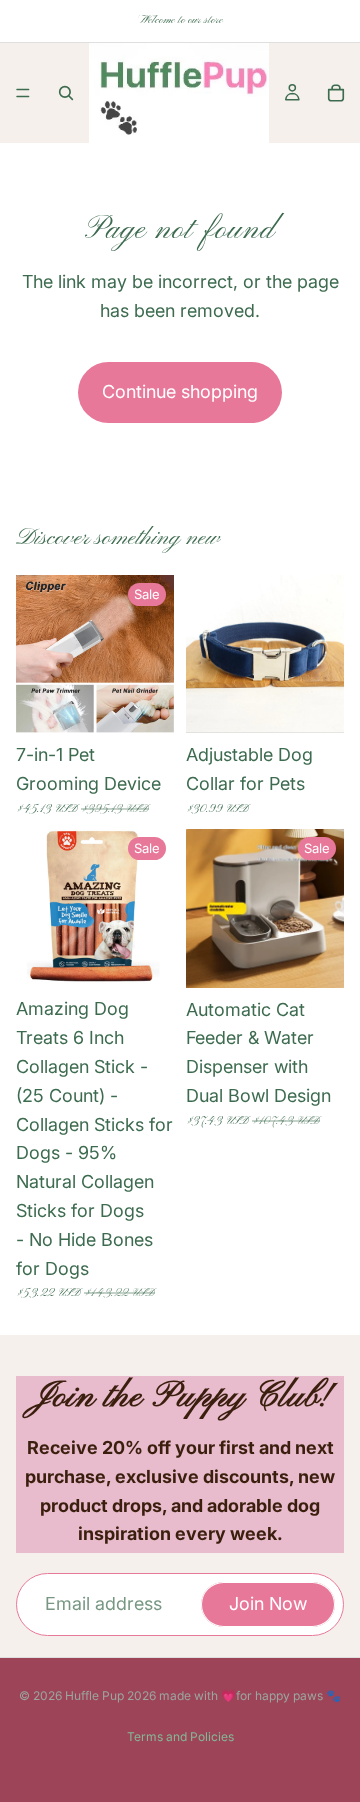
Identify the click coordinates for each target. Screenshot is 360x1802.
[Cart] (336, 93)
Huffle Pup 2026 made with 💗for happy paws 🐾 (203, 1695)
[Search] (66, 93)
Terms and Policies (180, 1736)
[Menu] (23, 93)
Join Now (268, 1603)
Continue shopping (180, 391)
